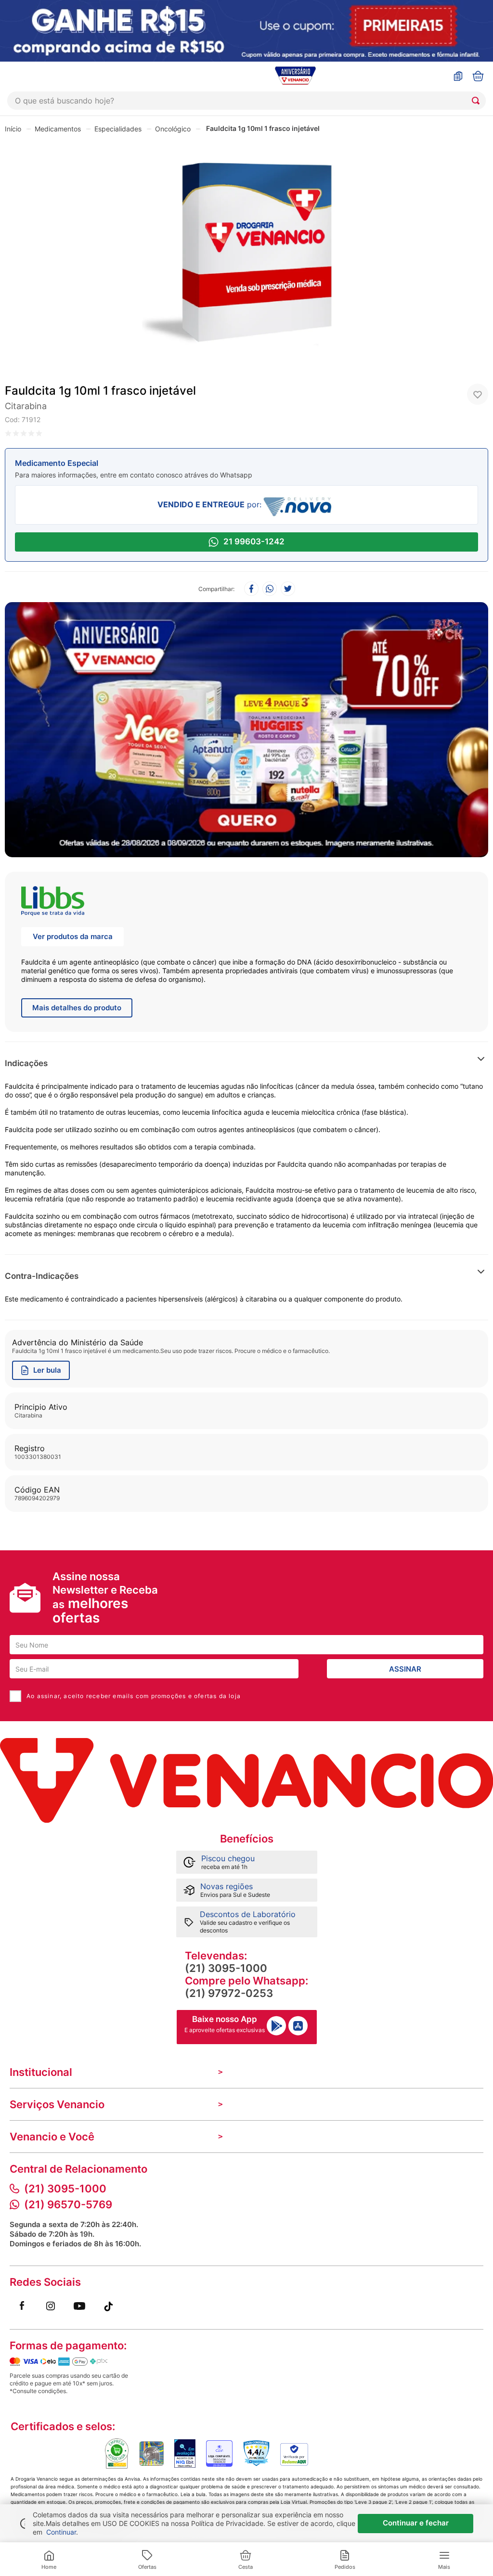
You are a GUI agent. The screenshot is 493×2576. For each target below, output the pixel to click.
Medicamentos (58, 129)
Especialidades (118, 129)
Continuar (61, 2532)
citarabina (26, 406)
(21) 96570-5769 (68, 2204)
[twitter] (288, 589)
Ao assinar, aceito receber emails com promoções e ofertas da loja (134, 1696)
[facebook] (251, 589)
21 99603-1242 (254, 541)
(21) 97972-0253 (229, 1993)
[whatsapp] (270, 589)
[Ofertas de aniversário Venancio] (246, 727)
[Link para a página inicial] (13, 129)
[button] (375, 1063)
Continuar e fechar (416, 2523)
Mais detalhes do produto (77, 1008)
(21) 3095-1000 (226, 1968)
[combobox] (246, 101)
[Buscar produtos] (478, 101)
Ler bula (47, 1370)
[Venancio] (246, 1780)
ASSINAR (405, 1669)
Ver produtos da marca (73, 936)
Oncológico (173, 129)
